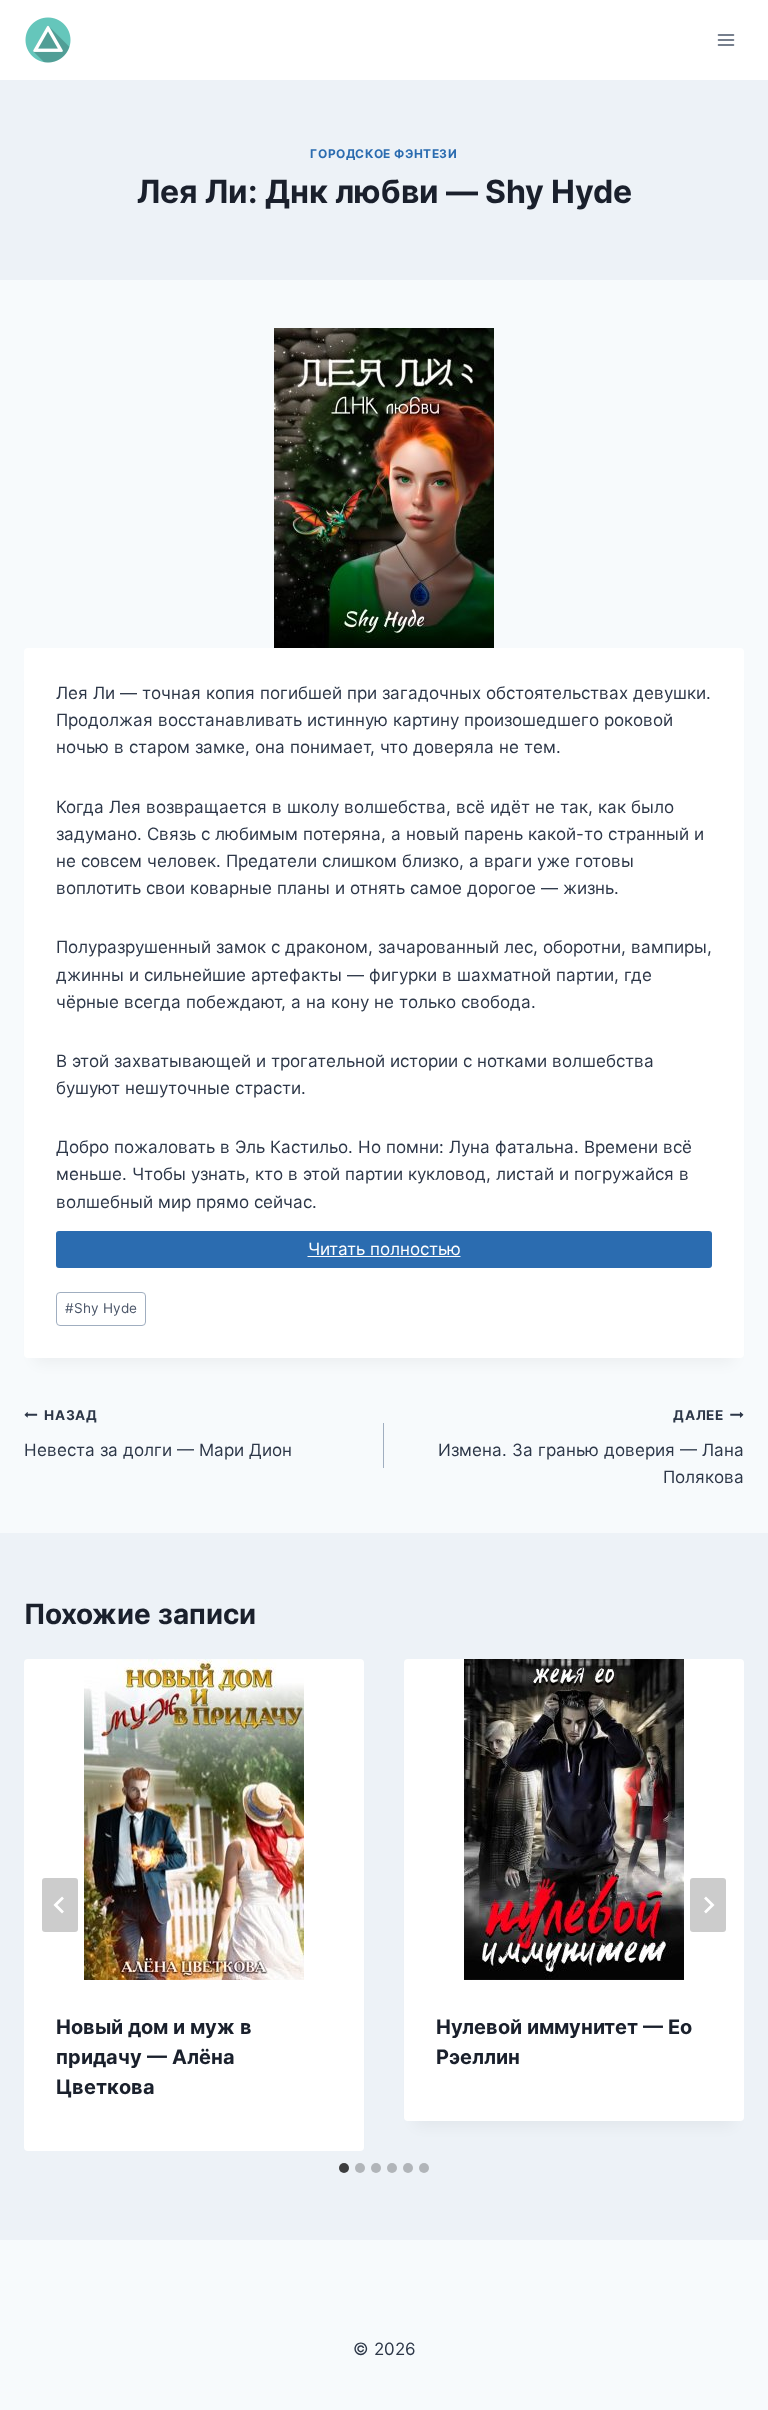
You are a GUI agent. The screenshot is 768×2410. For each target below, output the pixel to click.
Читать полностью (384, 1249)
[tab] (344, 2168)
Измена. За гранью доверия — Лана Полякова (591, 1447)
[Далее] (708, 1905)
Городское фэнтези (383, 153)
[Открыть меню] (725, 39)
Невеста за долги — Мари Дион (158, 1433)
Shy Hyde (101, 1308)
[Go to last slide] (60, 1905)
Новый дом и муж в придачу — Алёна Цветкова (154, 2057)
